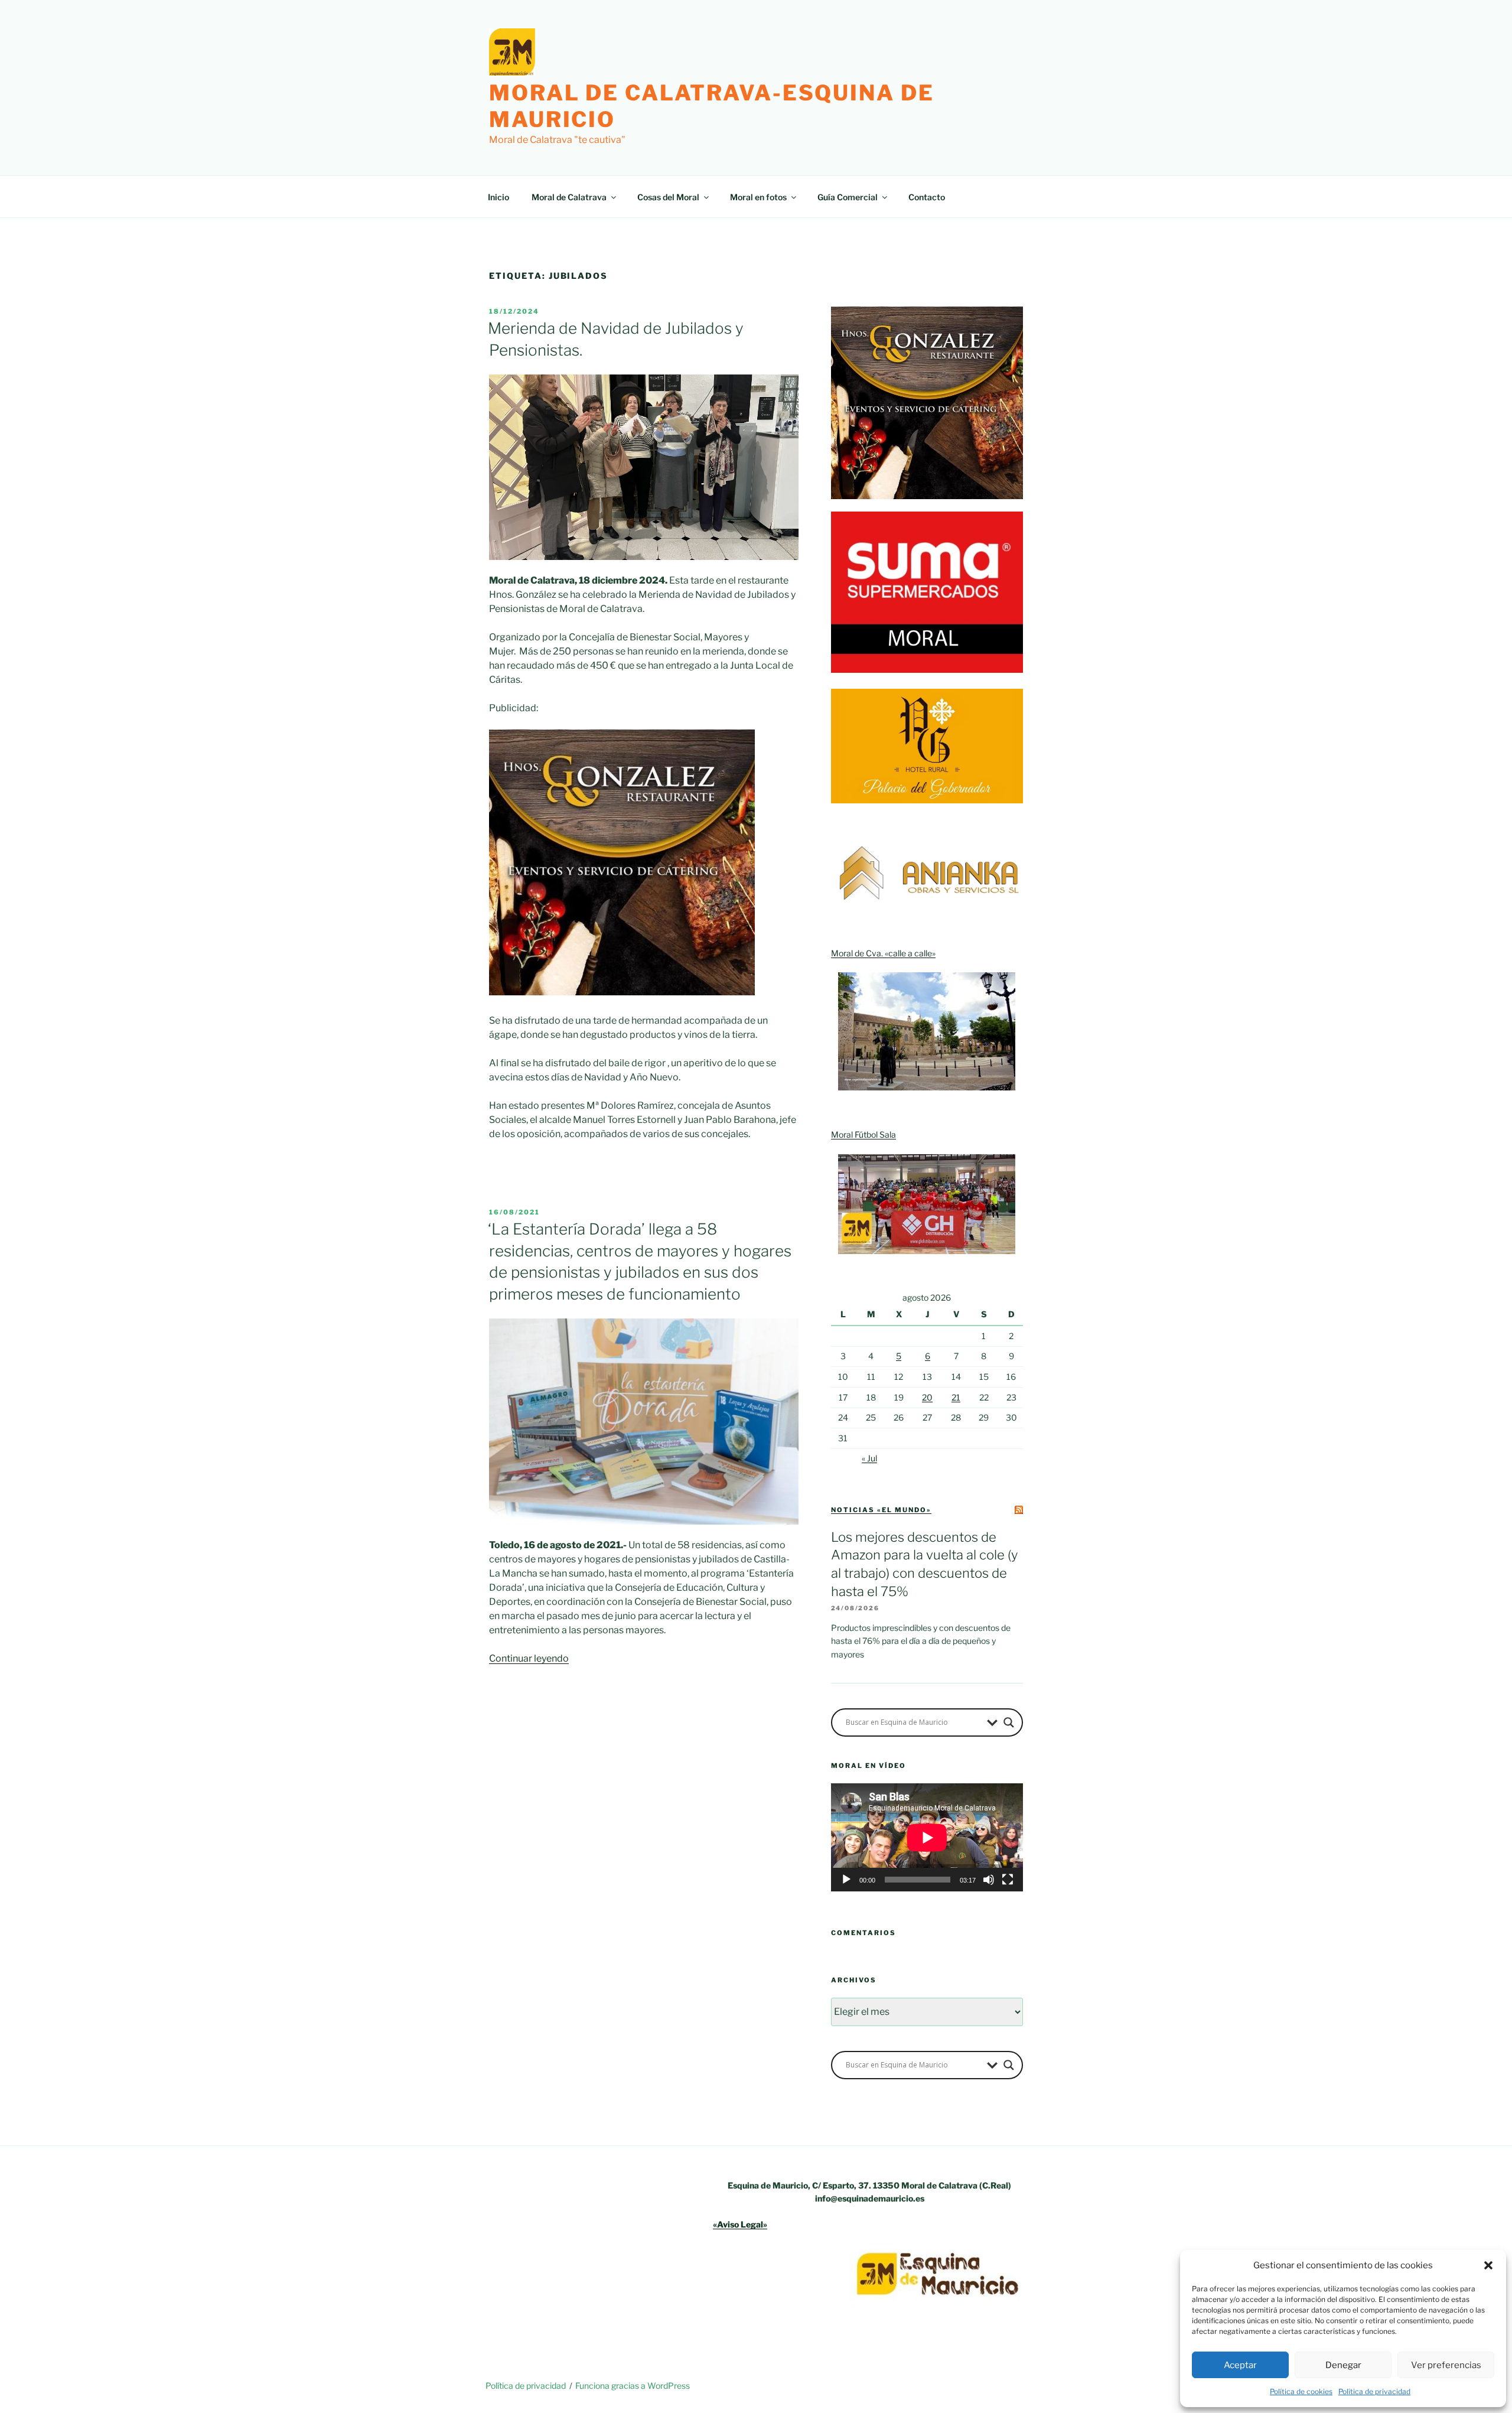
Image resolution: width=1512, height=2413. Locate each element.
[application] (927, 1837)
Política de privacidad (1374, 2391)
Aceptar (1240, 2365)
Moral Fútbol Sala (863, 1134)
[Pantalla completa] (1008, 1880)
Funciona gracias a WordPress (633, 2386)
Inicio (498, 197)
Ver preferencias (1446, 2365)
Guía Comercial (848, 197)
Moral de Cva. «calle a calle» (883, 953)
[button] (1488, 2265)
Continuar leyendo (529, 1658)
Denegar (1343, 2365)
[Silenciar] (989, 1880)
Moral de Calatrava (569, 197)
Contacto (927, 197)
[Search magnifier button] (1009, 1722)
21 (956, 1397)
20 (927, 1397)
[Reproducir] (846, 1880)
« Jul (869, 1458)
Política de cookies (1301, 2391)
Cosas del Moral (668, 197)
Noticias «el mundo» (881, 1510)
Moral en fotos (758, 197)
